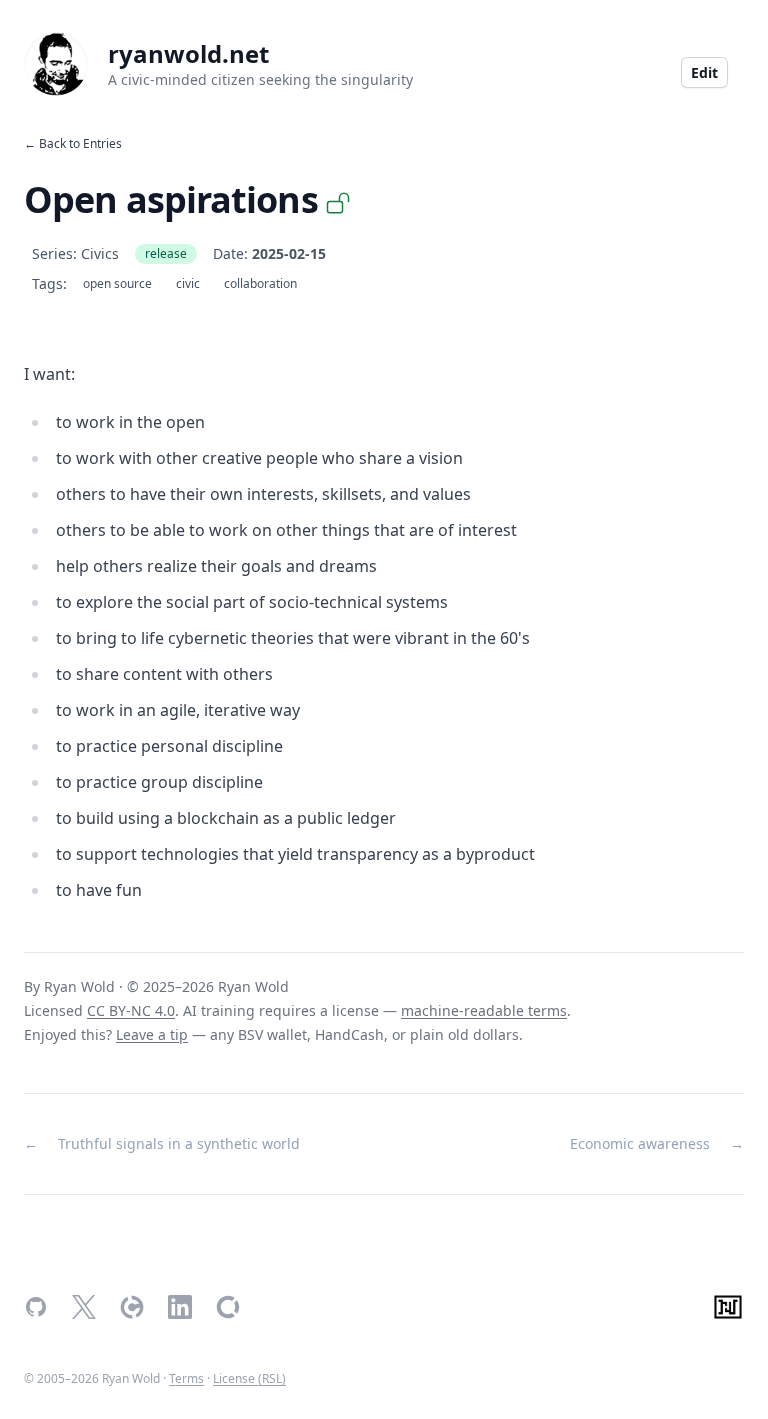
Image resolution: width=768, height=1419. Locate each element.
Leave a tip (152, 1034)
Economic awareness (640, 1143)
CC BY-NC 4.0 (131, 1010)
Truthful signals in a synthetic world (179, 1143)
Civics (100, 253)
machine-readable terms (484, 1010)
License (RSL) (249, 1378)
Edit (704, 72)
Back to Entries (80, 143)
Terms (186, 1378)
